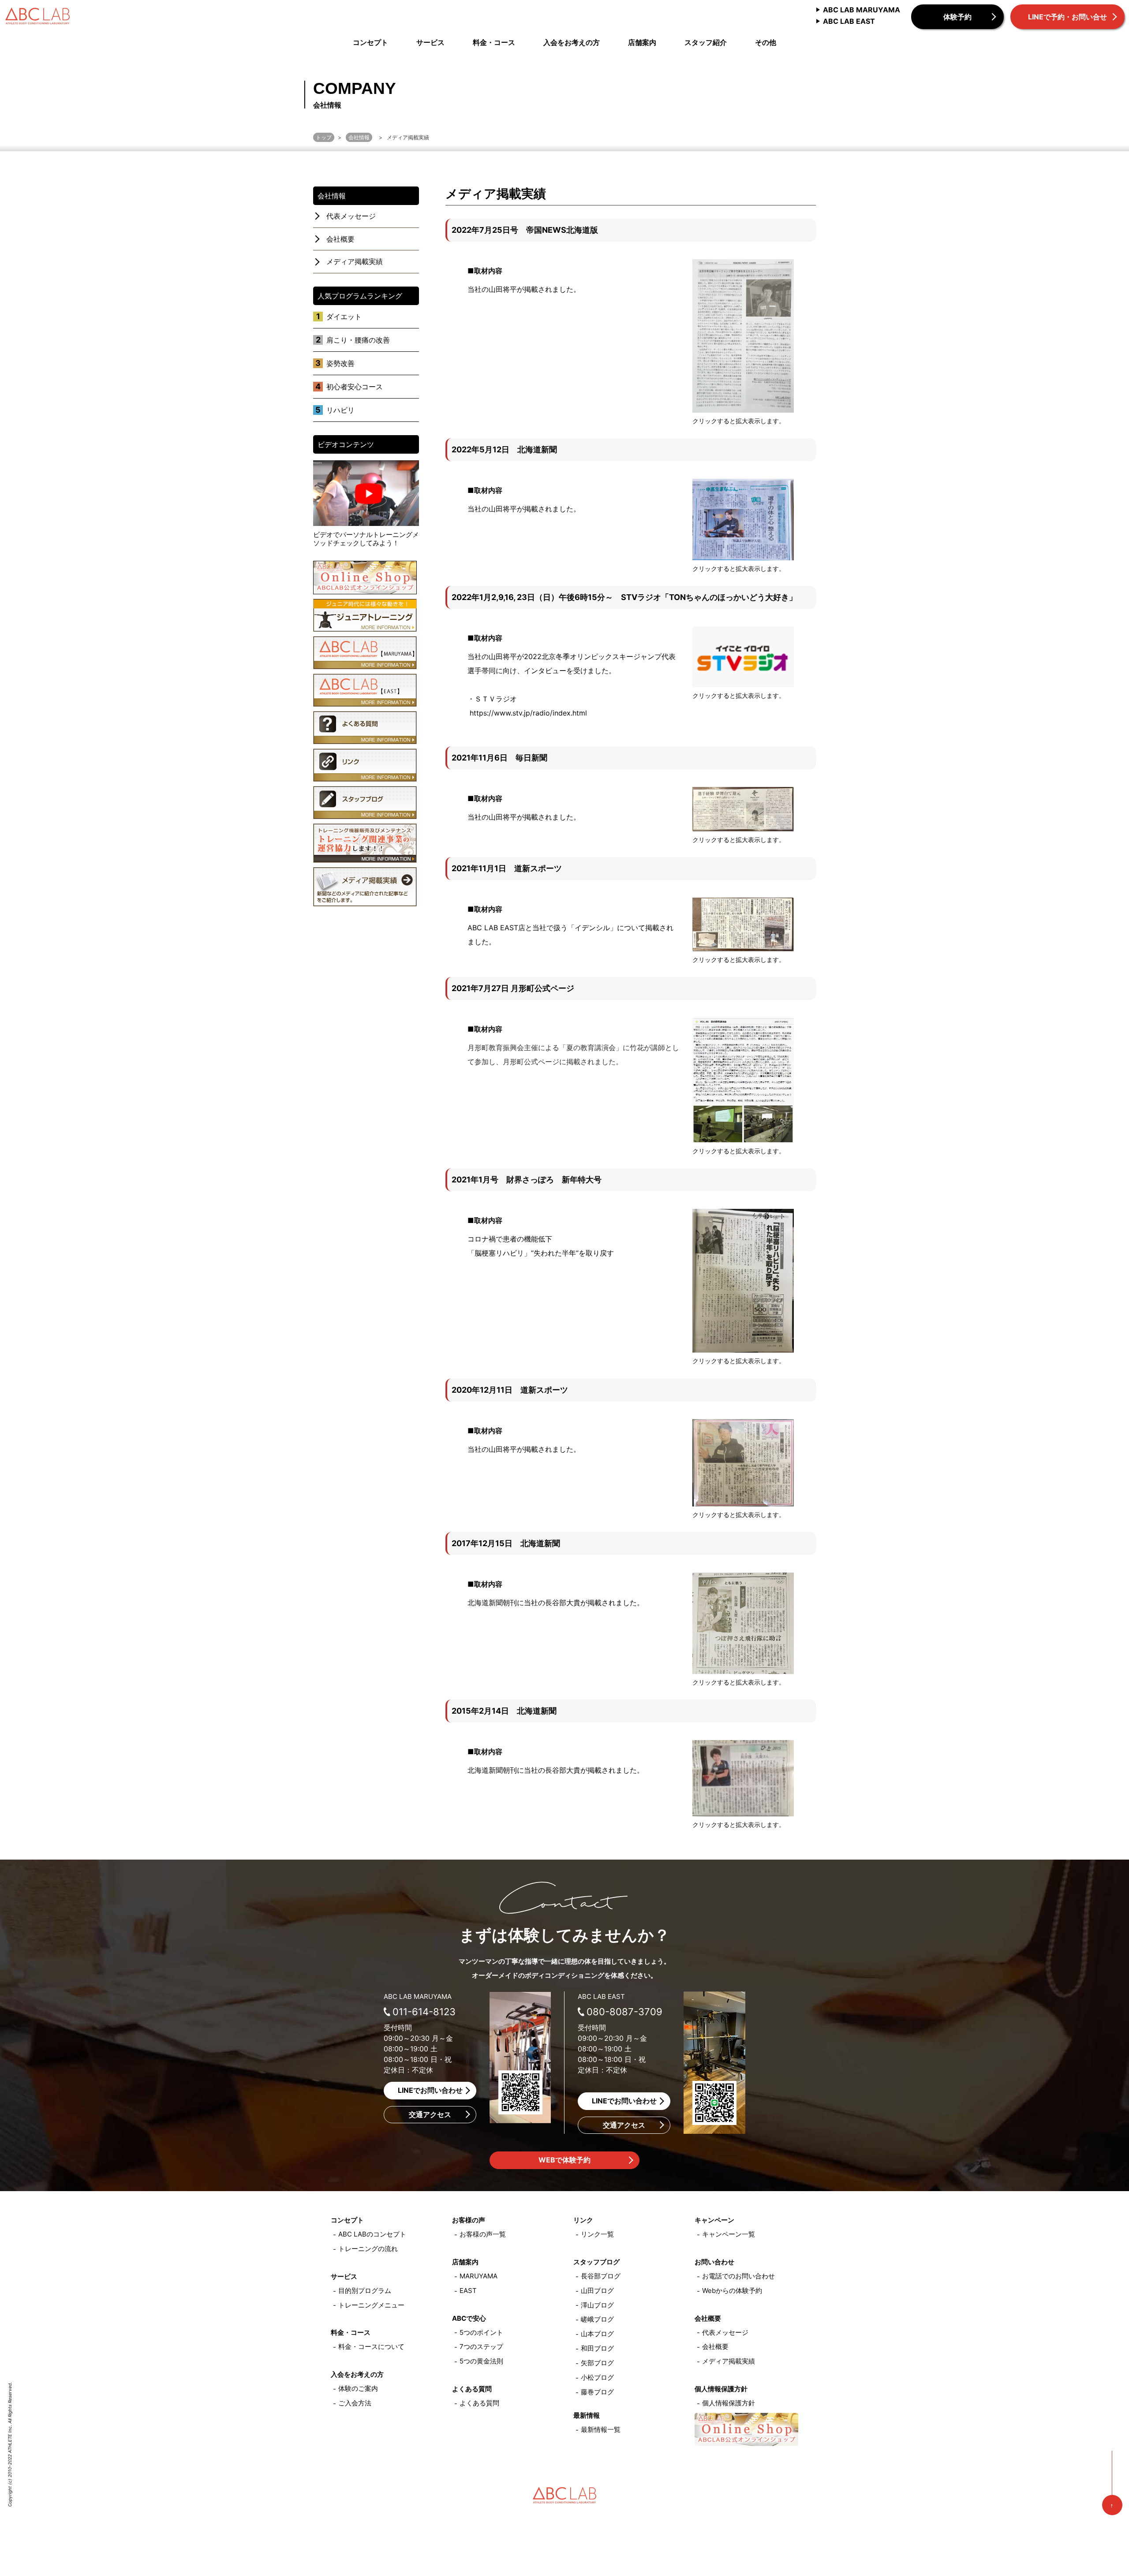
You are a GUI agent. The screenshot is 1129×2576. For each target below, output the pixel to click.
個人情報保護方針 (729, 2403)
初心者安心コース (355, 387)
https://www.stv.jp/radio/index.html (528, 713)
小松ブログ (597, 2377)
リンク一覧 (597, 2234)
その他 (766, 43)
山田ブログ (597, 2291)
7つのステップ (481, 2347)
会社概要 (340, 239)
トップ (324, 137)
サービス (430, 43)
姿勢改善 (340, 363)
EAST (468, 2291)
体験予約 (957, 17)
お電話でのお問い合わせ (738, 2276)
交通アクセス (430, 2114)
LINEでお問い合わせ (430, 2090)
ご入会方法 (355, 2403)
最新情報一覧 (601, 2429)
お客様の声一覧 (483, 2234)
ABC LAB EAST (849, 21)
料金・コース (494, 43)
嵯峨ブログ (597, 2319)
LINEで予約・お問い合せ (1067, 17)
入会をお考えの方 (572, 43)
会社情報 (359, 137)
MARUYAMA (479, 2276)
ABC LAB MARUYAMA (862, 10)
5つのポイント (481, 2332)
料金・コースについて (371, 2347)
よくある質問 (479, 2403)
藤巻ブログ (597, 2392)
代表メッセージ (351, 216)
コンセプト (370, 43)
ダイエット (344, 317)
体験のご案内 (358, 2388)
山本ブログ (597, 2334)
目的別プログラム (365, 2291)
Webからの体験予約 (732, 2291)
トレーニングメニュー (371, 2305)
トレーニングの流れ (368, 2249)
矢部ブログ (597, 2363)
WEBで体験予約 (564, 2160)
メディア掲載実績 (355, 261)
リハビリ (340, 410)
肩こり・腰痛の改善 (358, 340)
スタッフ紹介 (706, 43)
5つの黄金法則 (481, 2361)
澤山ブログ (597, 2305)
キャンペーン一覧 (729, 2234)
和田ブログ (597, 2348)
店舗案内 (642, 43)
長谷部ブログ (601, 2276)
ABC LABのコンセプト (372, 2234)
